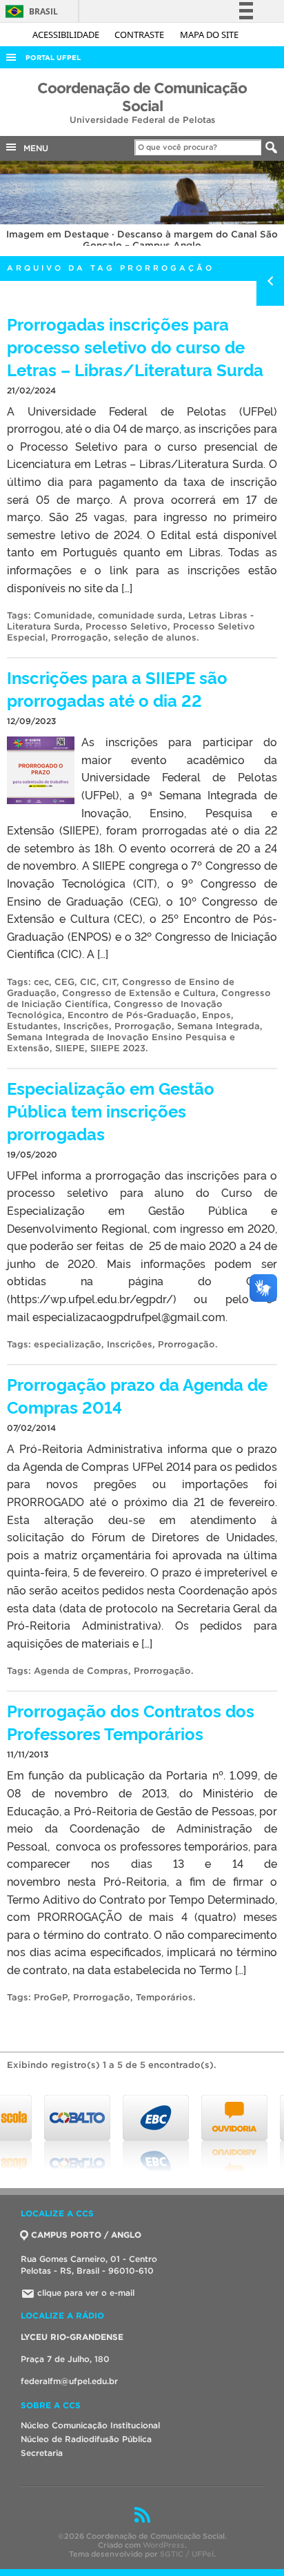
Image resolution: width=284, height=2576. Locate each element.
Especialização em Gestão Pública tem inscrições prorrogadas (111, 1110)
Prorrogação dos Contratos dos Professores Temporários (131, 1721)
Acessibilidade (67, 35)
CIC (88, 982)
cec (41, 982)
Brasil (29, 11)
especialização (68, 1344)
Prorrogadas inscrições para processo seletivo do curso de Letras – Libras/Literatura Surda (135, 346)
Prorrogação (80, 637)
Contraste (140, 35)
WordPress (164, 2545)
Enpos (216, 1015)
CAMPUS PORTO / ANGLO (86, 2235)
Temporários (164, 1997)
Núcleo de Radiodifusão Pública (86, 2439)
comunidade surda (140, 615)
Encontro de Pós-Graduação (132, 1015)
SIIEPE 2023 (118, 1048)
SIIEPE (70, 1048)
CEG (64, 982)
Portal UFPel (53, 58)
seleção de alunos (155, 637)
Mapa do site (209, 35)
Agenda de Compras (81, 1671)
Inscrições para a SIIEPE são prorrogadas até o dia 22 (117, 688)
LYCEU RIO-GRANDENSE (72, 2337)
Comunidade (63, 615)
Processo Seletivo (126, 626)
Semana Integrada (219, 1026)
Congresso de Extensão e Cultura (139, 993)
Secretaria (42, 2453)
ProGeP (51, 1997)
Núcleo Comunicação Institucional (90, 2425)
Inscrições (86, 1026)
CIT (109, 982)
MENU (33, 148)
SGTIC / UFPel (187, 2554)
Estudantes (32, 1026)
